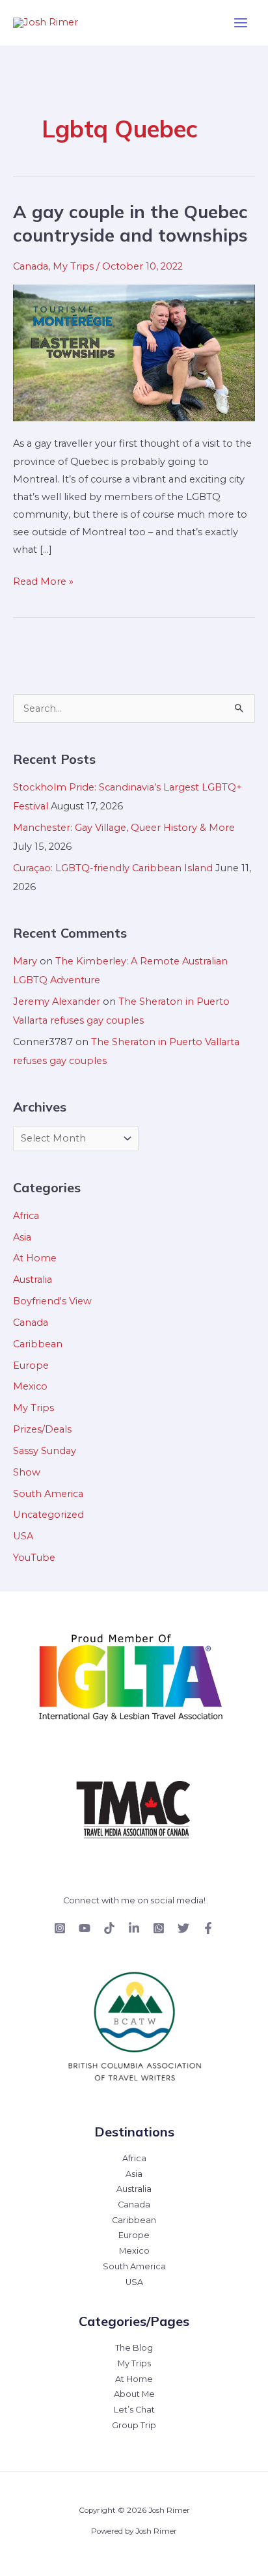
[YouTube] (85, 1928)
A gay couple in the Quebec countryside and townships (130, 223)
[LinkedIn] (134, 1928)
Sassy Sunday (45, 1451)
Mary (25, 961)
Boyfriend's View (52, 1301)
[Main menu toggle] (241, 23)
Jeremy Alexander (57, 1001)
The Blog (134, 2348)
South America (48, 1494)
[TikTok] (109, 1928)
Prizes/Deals (42, 1429)
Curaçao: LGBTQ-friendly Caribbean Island (113, 868)
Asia (22, 1237)
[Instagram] (60, 1928)
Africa (26, 1216)
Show (27, 1472)
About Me (134, 2394)
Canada (31, 266)
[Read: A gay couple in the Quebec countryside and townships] (134, 352)
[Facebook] (208, 1928)
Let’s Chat (134, 2410)
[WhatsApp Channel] (159, 1928)
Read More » (43, 580)
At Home (35, 1258)
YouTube (34, 1558)
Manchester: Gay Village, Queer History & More (124, 828)
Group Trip (134, 2425)
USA (23, 1536)
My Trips (73, 266)
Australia (33, 1280)
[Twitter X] (183, 1928)
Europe (31, 1365)
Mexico (30, 1386)
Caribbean (38, 1344)
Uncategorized (48, 1515)
